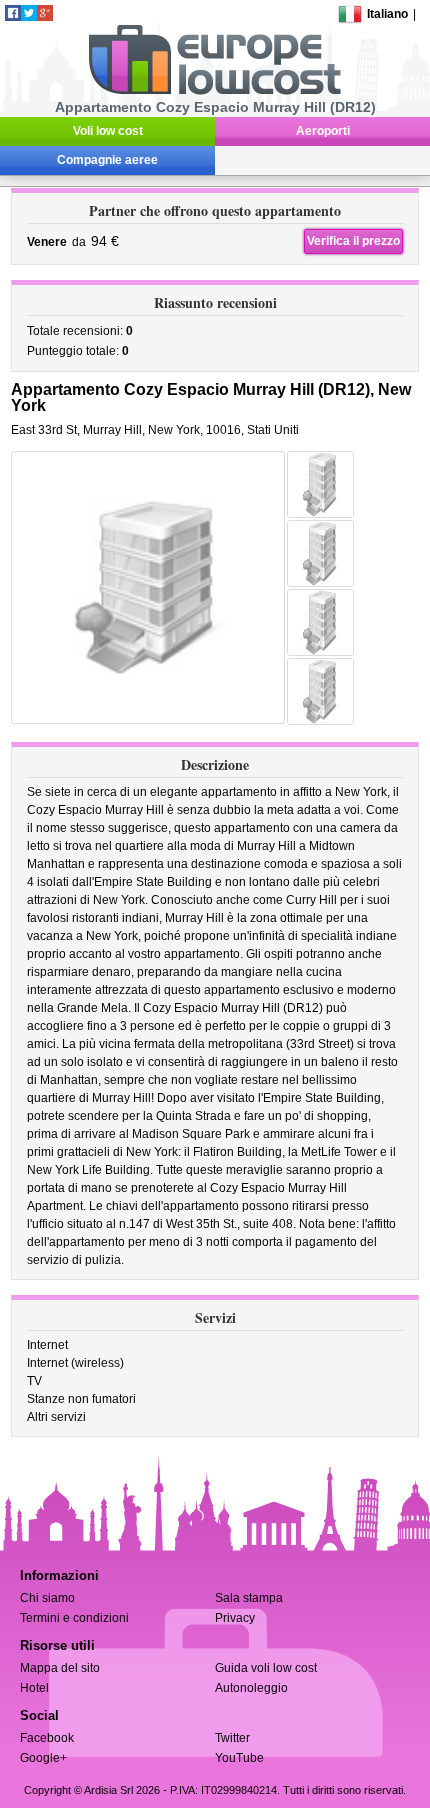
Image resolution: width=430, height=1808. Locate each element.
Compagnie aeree (107, 160)
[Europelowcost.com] (214, 91)
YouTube (239, 1758)
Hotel (34, 1688)
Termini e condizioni (74, 1618)
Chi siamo (47, 1598)
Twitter (232, 1738)
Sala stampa (249, 1598)
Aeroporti (323, 131)
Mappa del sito (60, 1668)
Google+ (43, 1758)
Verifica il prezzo (353, 241)
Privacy (235, 1618)
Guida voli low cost (266, 1668)
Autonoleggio (251, 1688)
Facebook (47, 1738)
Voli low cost (108, 131)
